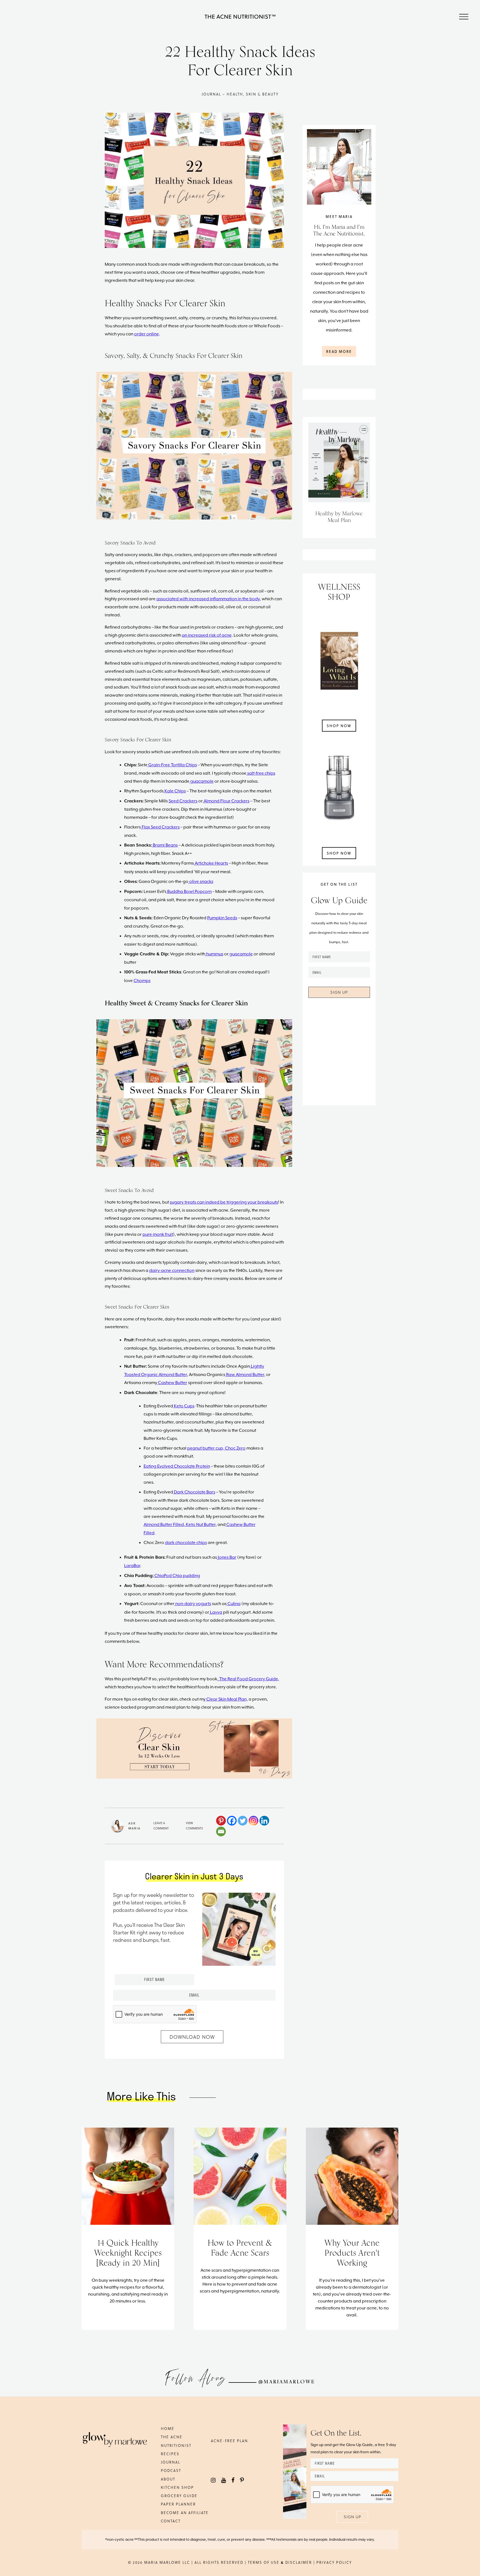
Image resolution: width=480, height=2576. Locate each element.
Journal (171, 2462)
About (168, 2479)
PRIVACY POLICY (334, 2562)
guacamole (241, 954)
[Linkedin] (264, 1821)
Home (168, 2428)
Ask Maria (134, 1826)
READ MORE (339, 351)
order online (147, 334)
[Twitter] (243, 1821)
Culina (234, 1604)
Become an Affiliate (185, 2513)
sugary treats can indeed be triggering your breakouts (224, 1202)
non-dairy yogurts (193, 1604)
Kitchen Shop (177, 2487)
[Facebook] (232, 1821)
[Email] (221, 1831)
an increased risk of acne (207, 635)
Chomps (142, 981)
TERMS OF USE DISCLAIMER (280, 2562)
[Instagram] (253, 1821)
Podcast (171, 2470)
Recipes (170, 2454)
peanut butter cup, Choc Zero (216, 1448)
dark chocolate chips (186, 1543)
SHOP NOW (339, 726)
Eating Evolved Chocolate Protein (177, 1466)
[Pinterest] (221, 1821)
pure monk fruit (158, 1234)
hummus (214, 954)
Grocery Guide (179, 2496)
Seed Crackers (183, 801)
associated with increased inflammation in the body (208, 599)
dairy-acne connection (172, 1271)
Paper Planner (178, 2504)
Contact (171, 2521)
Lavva (216, 1612)
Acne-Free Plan (229, 2441)
